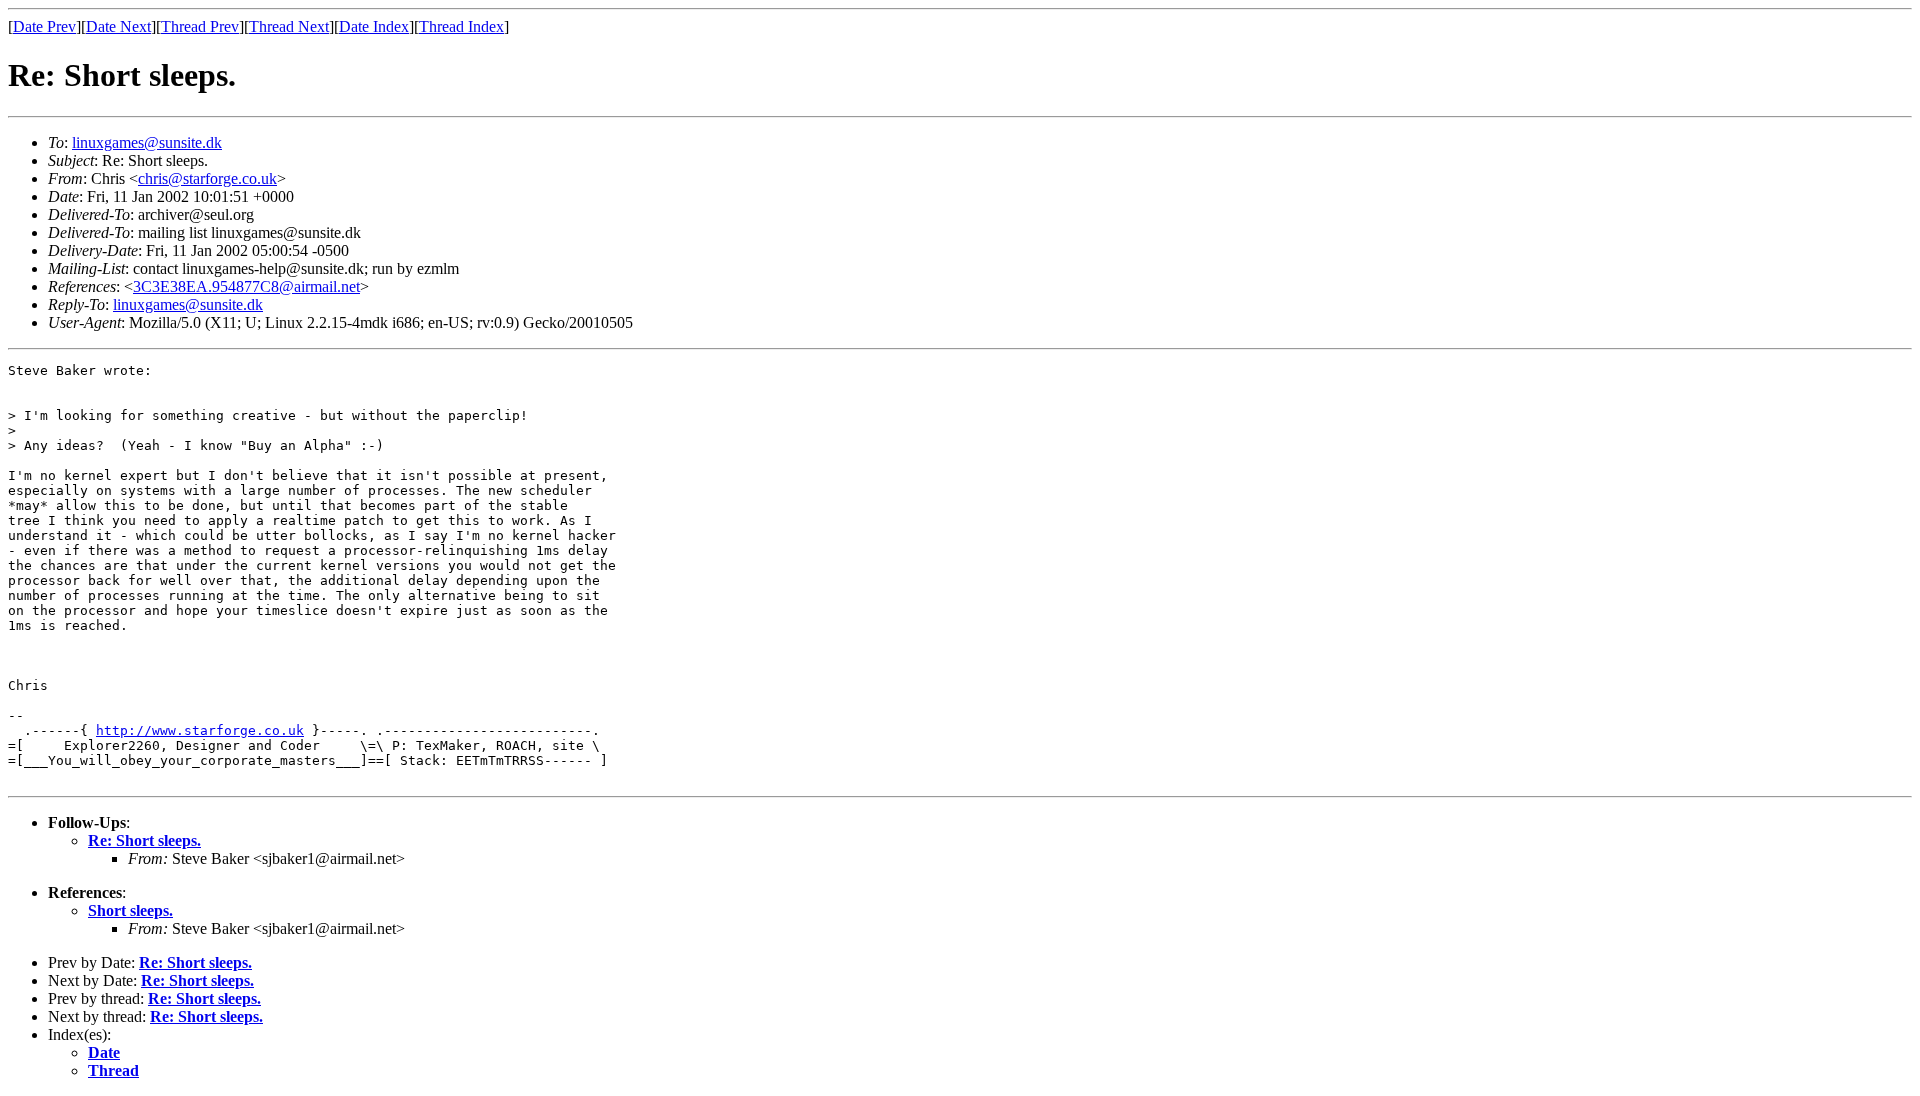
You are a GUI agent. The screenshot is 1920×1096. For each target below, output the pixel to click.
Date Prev (44, 26)
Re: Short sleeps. (144, 840)
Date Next (118, 26)
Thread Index (461, 26)
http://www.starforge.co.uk (200, 730)
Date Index (374, 26)
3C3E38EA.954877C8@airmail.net (246, 286)
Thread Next (289, 26)
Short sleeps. (130, 910)
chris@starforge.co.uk (207, 178)
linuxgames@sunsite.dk (147, 142)
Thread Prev (200, 26)
